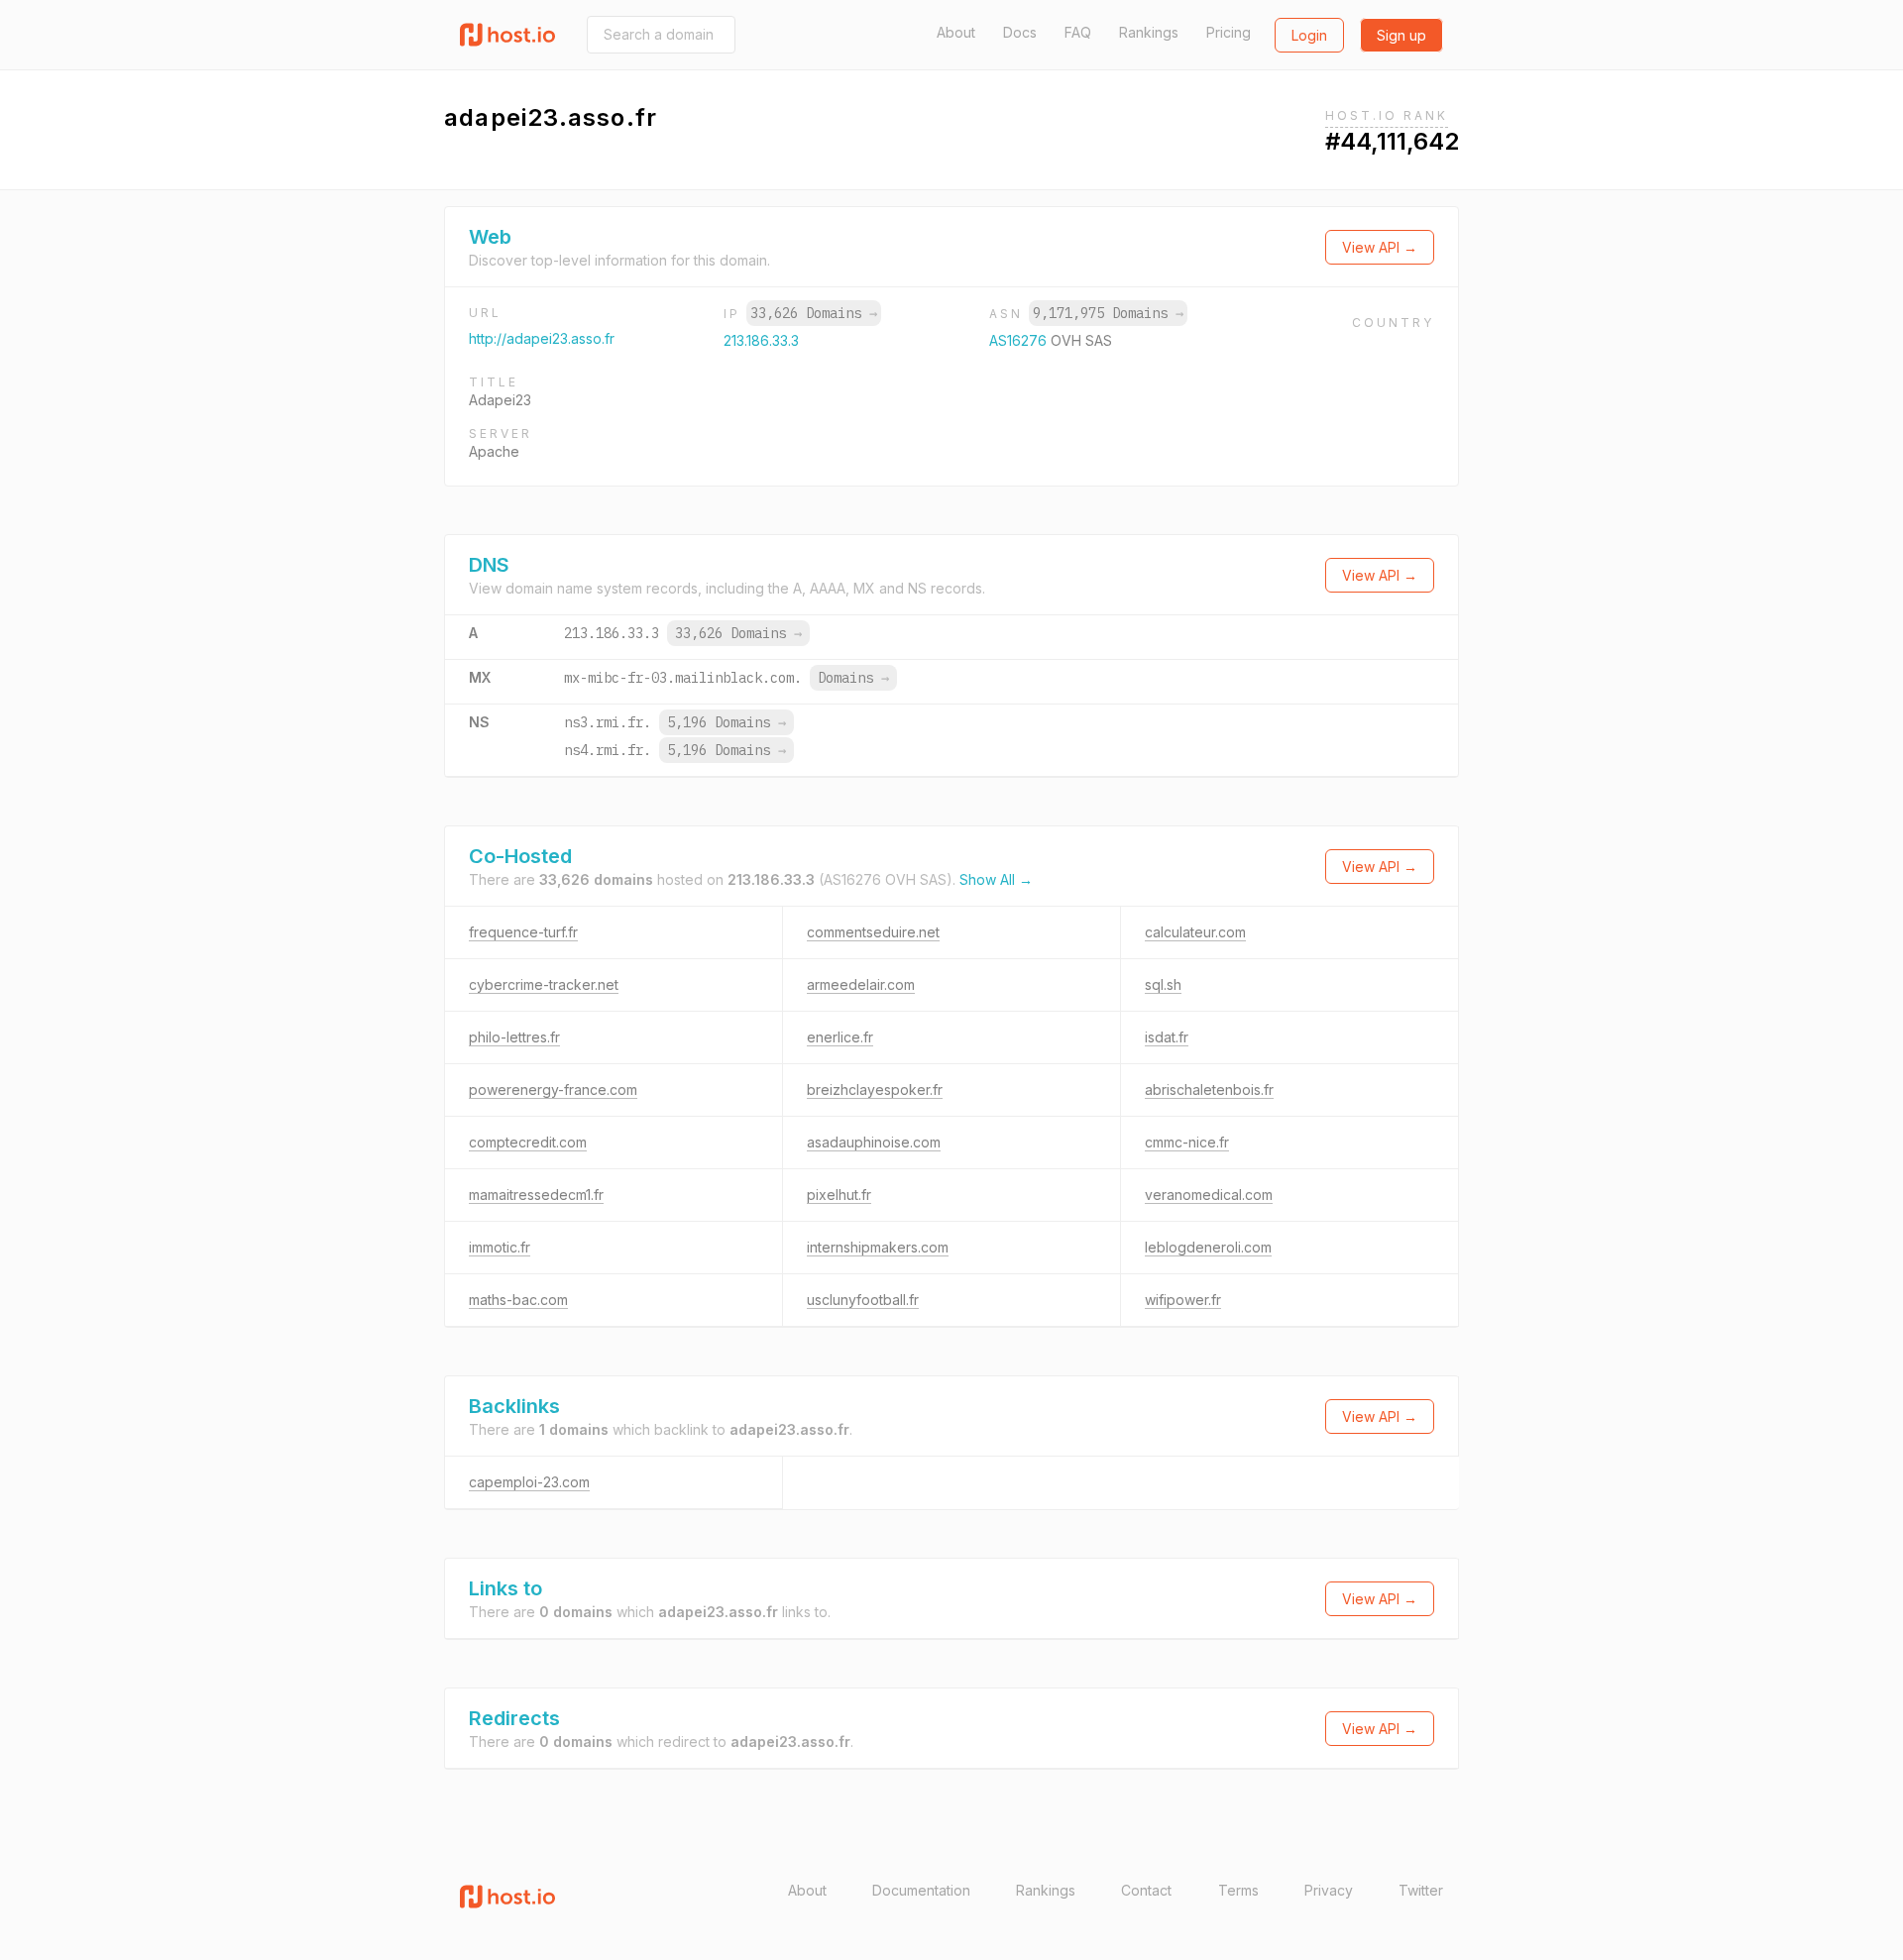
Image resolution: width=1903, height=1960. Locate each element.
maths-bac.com (518, 1300)
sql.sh (1163, 984)
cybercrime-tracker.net (544, 984)
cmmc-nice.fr (1187, 1142)
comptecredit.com (528, 1142)
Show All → (996, 879)
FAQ (1078, 32)
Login (1309, 35)
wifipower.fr (1183, 1300)
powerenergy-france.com (553, 1089)
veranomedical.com (1209, 1195)
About (956, 32)
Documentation (921, 1890)
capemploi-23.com (529, 1482)
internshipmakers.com (878, 1247)
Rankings (1149, 32)
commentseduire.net (873, 932)
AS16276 (1020, 340)
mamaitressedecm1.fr (536, 1195)
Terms (1238, 1890)
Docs (1020, 32)
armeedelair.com (861, 984)
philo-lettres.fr (514, 1037)
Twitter (1421, 1890)
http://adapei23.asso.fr (542, 338)
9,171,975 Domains (1108, 313)
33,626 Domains (814, 313)
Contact (1146, 1890)
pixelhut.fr (839, 1195)
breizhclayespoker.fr (875, 1089)
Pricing (1229, 32)
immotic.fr (500, 1247)
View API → (1380, 247)
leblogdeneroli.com (1208, 1247)
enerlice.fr (840, 1037)
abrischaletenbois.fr (1209, 1089)
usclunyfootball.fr (863, 1300)
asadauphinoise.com (874, 1142)
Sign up (1401, 35)
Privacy (1329, 1890)
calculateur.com (1195, 932)
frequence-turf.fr (523, 932)
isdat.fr (1167, 1037)
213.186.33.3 (761, 340)
